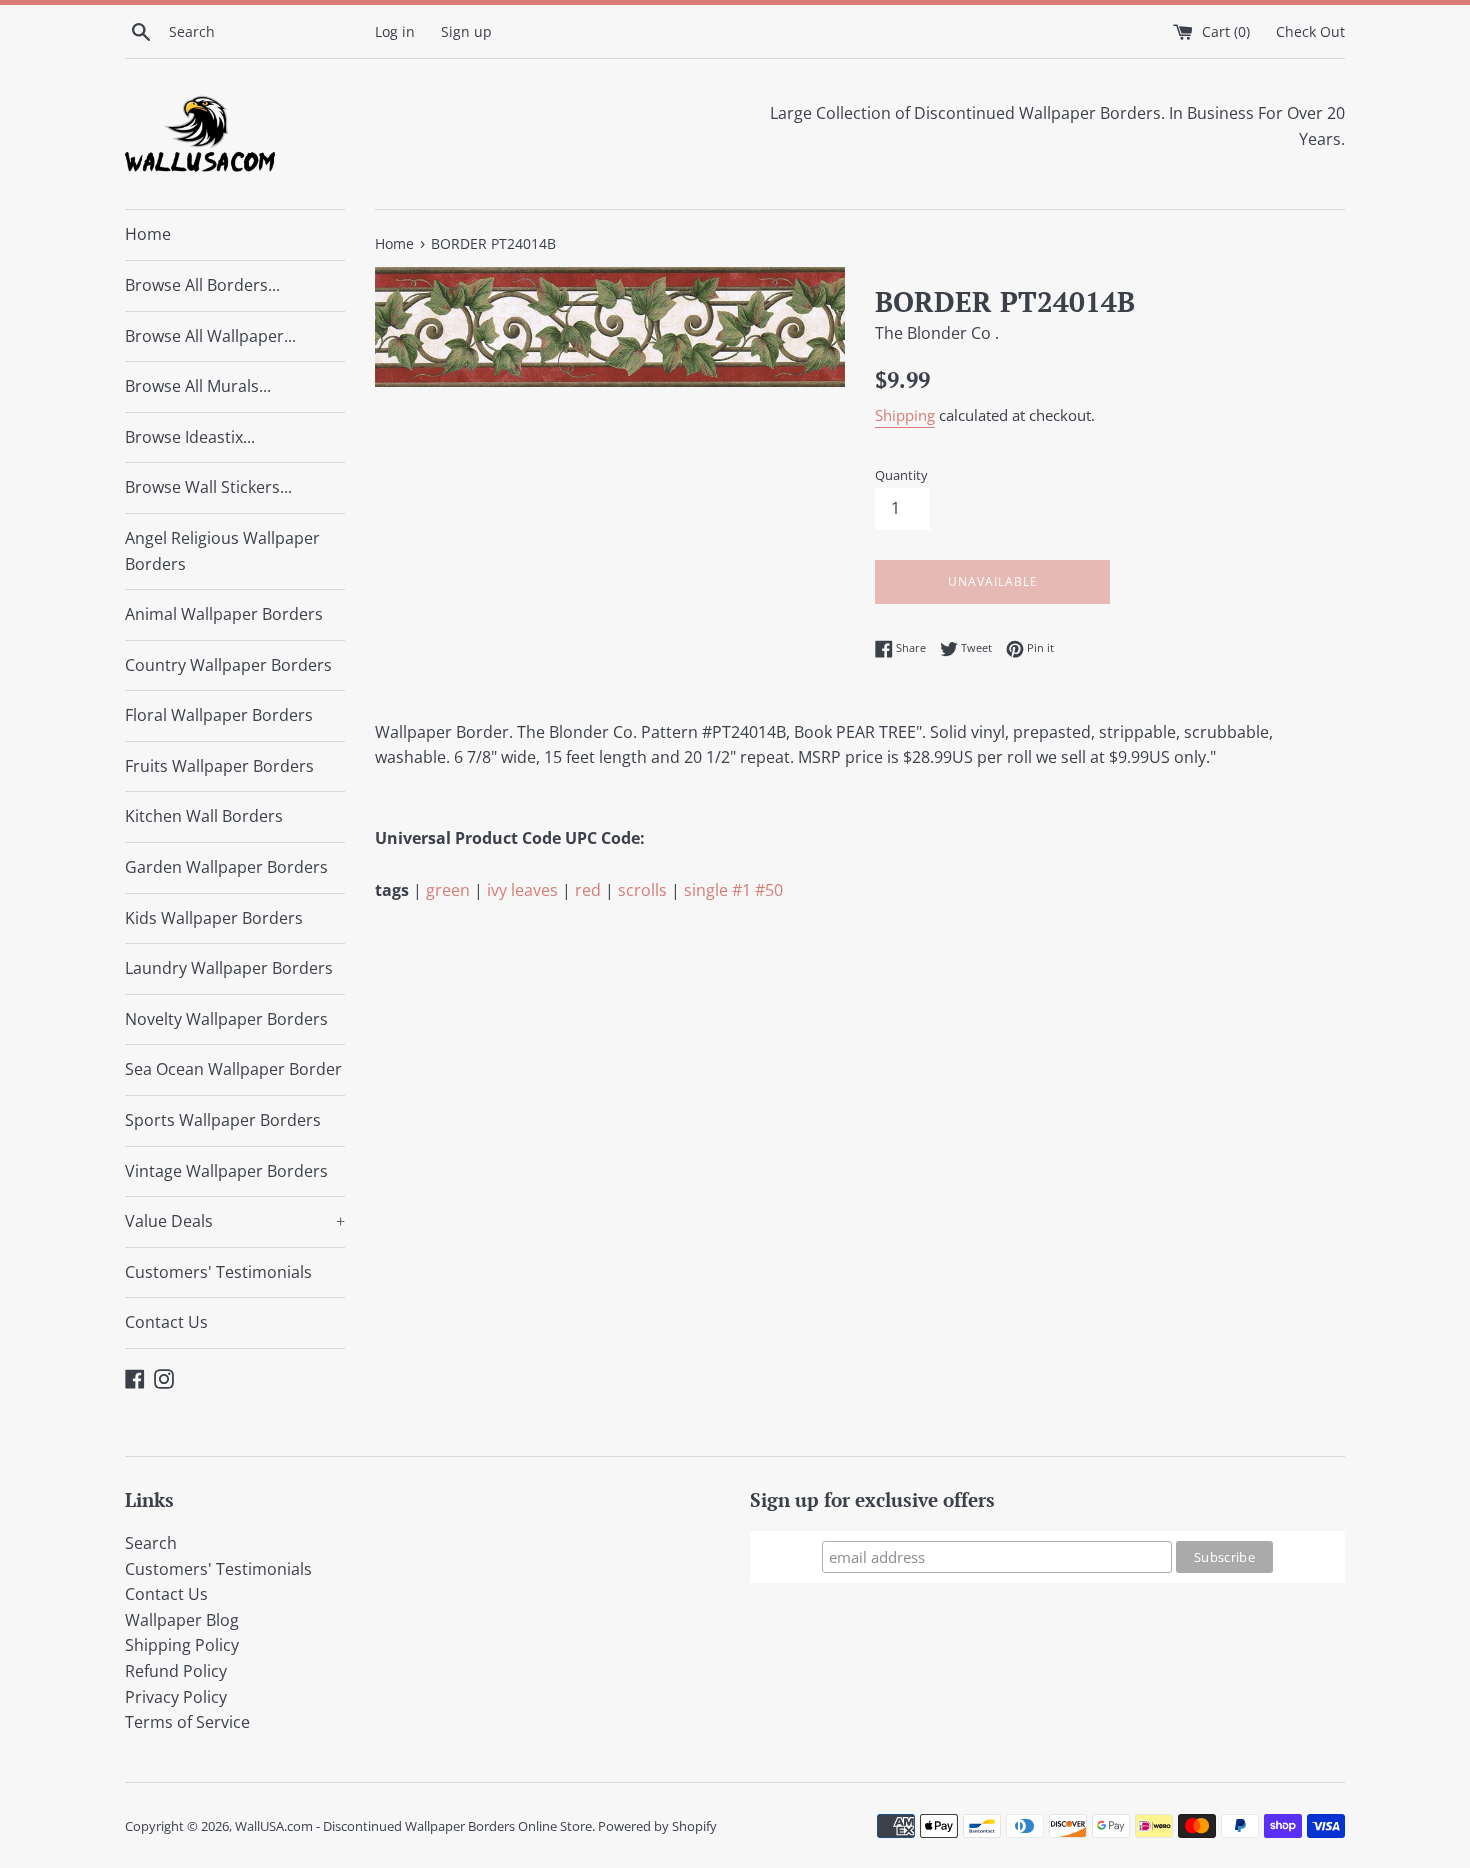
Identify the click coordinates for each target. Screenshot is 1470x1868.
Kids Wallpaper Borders (214, 918)
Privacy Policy (176, 1697)
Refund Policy (176, 1671)
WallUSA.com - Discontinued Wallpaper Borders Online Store (413, 1826)
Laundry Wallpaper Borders (229, 968)
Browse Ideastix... (190, 437)
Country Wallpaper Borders (228, 665)
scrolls (642, 890)
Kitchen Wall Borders (204, 816)
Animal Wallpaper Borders (224, 614)
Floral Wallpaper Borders (219, 715)
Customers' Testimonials (218, 1272)
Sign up (466, 31)
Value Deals (235, 1221)
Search (151, 1543)
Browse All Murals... (198, 386)
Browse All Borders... (202, 285)
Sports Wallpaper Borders (223, 1120)
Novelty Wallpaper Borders (226, 1019)
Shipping (905, 415)
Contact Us (166, 1322)
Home (148, 234)
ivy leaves (522, 890)
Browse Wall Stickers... (208, 487)
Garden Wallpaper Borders (226, 867)
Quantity (901, 475)
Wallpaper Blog (182, 1620)
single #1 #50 (733, 890)
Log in (395, 31)
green (448, 890)
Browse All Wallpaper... (210, 336)
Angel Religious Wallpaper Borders (222, 551)
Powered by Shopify (657, 1826)
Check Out (1310, 31)
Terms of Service (187, 1722)
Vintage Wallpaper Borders (226, 1171)
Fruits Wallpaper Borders (219, 766)
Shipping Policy (182, 1645)
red (588, 890)
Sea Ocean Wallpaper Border (233, 1069)
